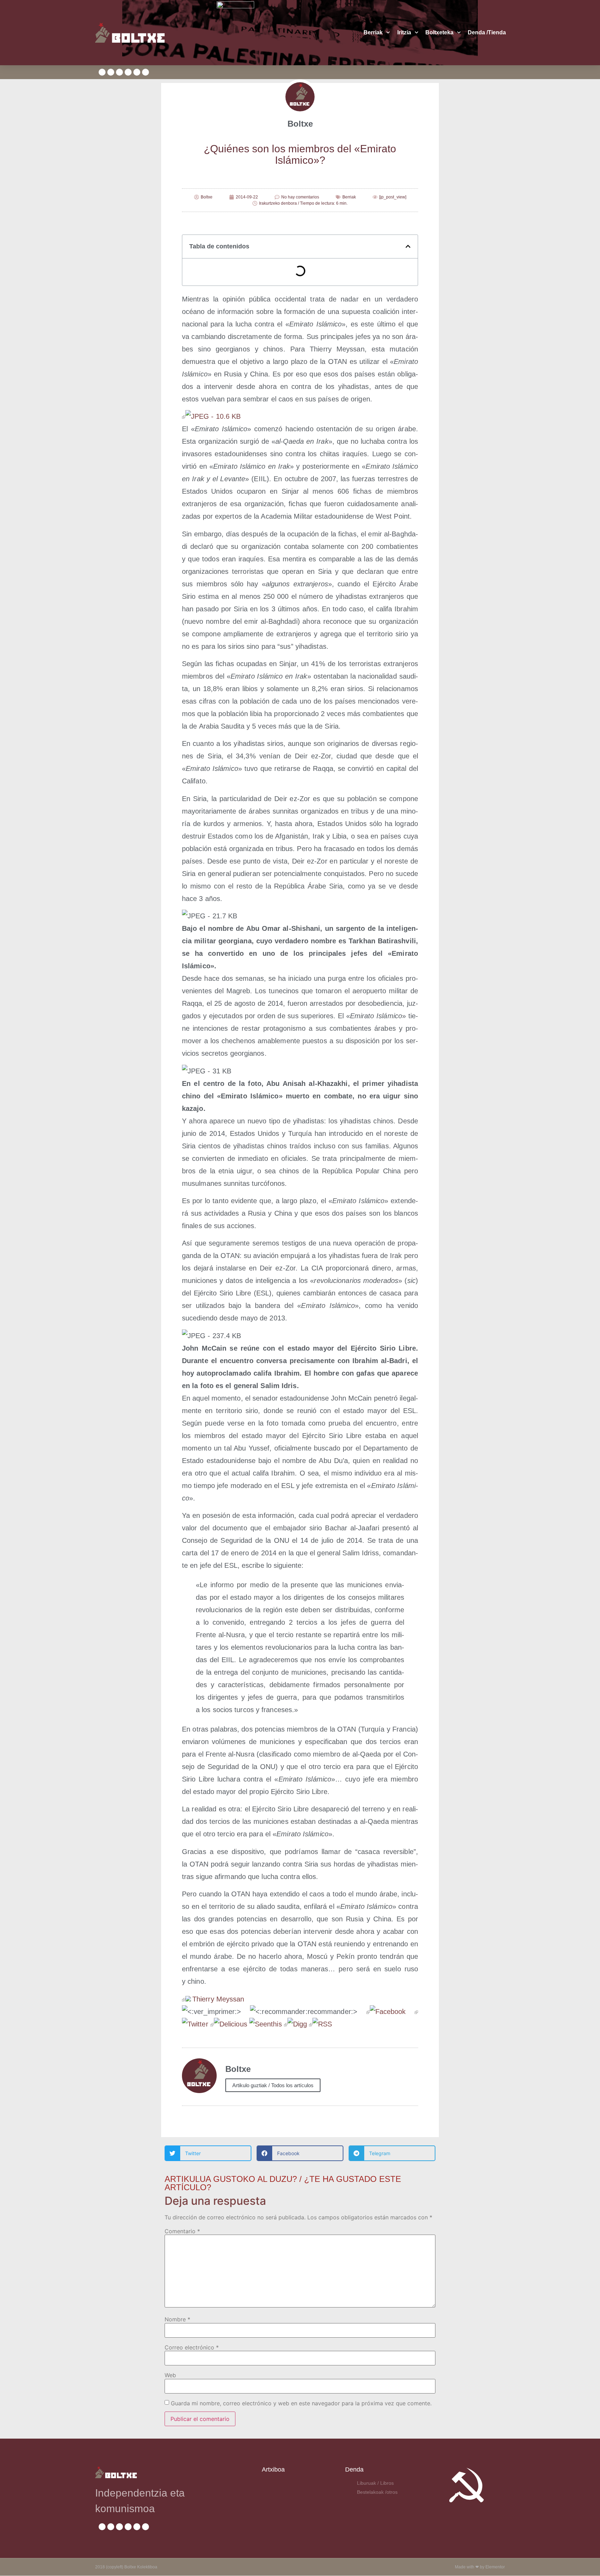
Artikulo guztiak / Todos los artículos (273, 2085)
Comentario (182, 2231)
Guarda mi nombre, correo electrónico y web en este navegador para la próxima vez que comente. (301, 2403)
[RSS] (320, 2024)
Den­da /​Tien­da (487, 32)
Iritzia (404, 32)
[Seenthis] (266, 2024)
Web (170, 2375)
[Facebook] (386, 2012)
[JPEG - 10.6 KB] (211, 416)
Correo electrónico (192, 2347)
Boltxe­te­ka (439, 32)
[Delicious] (229, 2024)
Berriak (373, 32)
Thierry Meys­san (218, 1999)
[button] (408, 246)
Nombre (177, 2319)
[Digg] (295, 2024)
